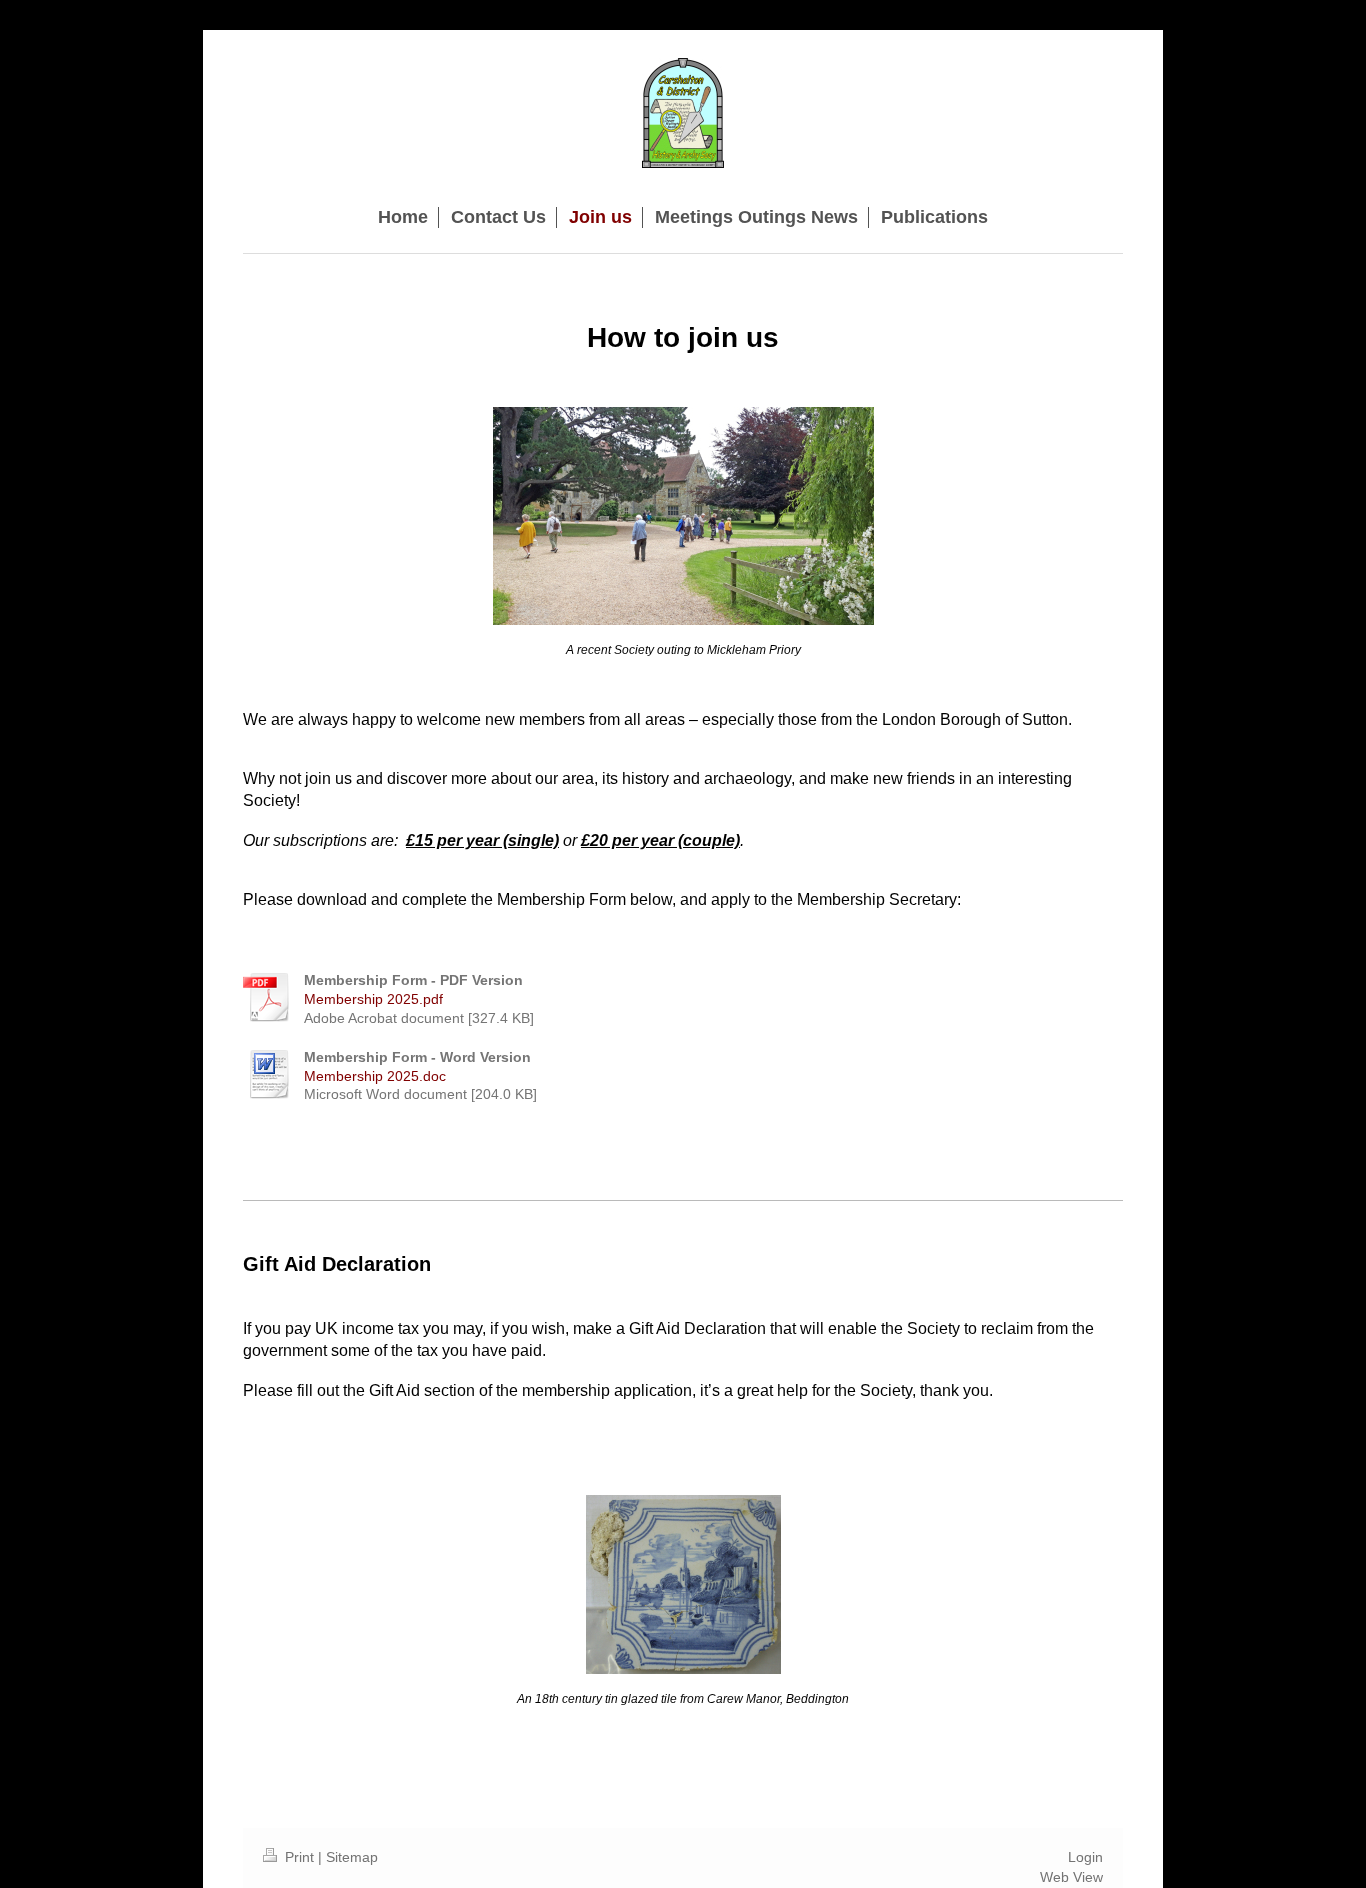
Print (299, 1857)
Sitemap (352, 1857)
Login (1085, 1857)
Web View (1071, 1877)
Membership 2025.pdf (373, 999)
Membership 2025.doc (375, 1076)
